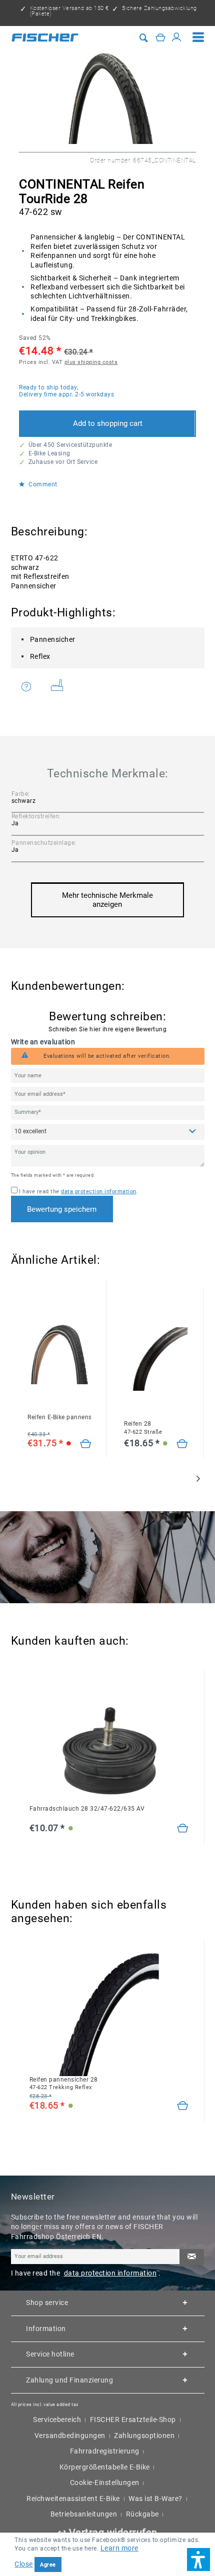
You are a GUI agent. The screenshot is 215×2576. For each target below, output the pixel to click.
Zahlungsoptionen (144, 2436)
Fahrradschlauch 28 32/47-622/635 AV (87, 1809)
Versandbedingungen (70, 2436)
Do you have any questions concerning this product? (33, 687)
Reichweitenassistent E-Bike (73, 2499)
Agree (48, 2565)
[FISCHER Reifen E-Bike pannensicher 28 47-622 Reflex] (59, 1352)
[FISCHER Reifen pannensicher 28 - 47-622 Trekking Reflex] (109, 2014)
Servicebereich (57, 2420)
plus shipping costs (91, 362)
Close (24, 2564)
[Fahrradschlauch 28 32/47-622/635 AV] (109, 1744)
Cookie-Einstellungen (105, 2483)
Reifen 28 (143, 1427)
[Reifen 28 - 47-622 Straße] (182, 1444)
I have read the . (78, 1192)
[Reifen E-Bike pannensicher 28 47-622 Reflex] (86, 1444)
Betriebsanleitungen (84, 2514)
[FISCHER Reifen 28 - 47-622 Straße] (156, 1359)
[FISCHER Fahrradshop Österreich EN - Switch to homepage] (45, 37)
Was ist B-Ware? (155, 2499)
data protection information (99, 1192)
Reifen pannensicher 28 (64, 2083)
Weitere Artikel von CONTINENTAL (61, 687)
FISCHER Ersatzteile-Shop (133, 2420)
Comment (42, 485)
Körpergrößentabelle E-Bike (105, 2467)
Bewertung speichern (62, 1209)
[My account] (177, 38)
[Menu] (198, 37)
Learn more (119, 2548)
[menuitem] (198, 37)
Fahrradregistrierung (105, 2451)
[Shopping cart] (161, 38)
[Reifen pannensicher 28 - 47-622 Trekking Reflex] (183, 2106)
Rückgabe (142, 2514)
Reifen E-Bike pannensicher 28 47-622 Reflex (59, 1417)
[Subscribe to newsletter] (191, 2257)
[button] (198, 2560)
